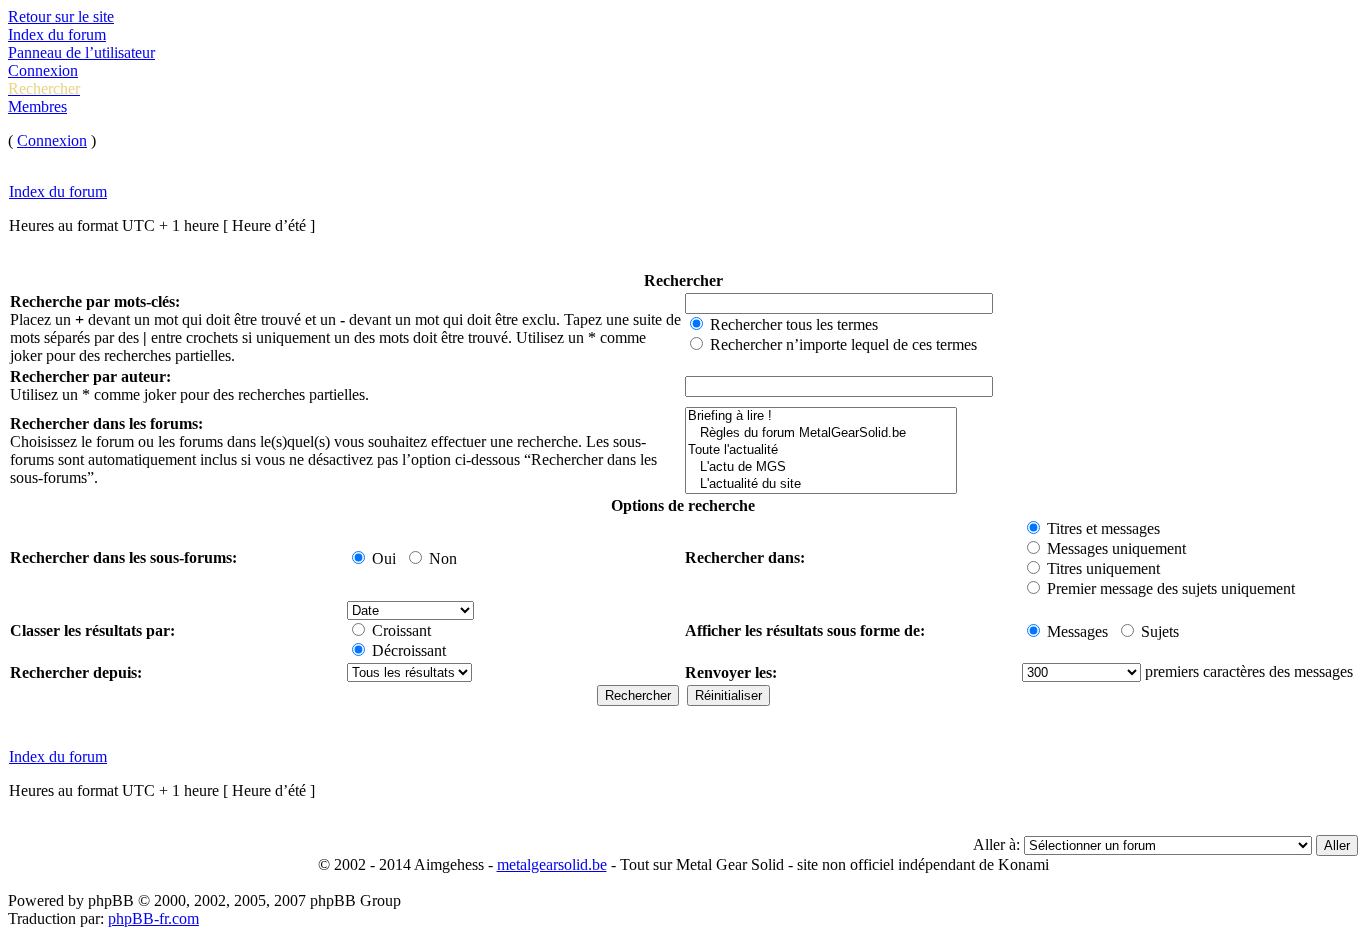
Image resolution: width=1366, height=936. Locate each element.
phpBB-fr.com (153, 918)
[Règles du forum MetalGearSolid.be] (821, 433)
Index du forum (57, 34)
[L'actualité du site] (821, 484)
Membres (37, 106)
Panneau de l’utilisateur (81, 52)
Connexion (43, 70)
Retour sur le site (61, 16)
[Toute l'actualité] (821, 450)
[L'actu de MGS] (821, 467)
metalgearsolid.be (552, 864)
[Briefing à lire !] (821, 416)
